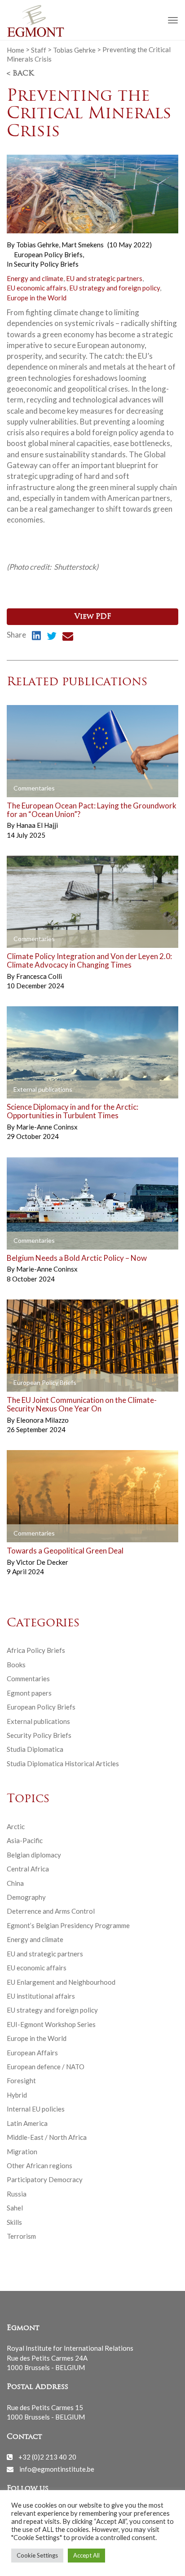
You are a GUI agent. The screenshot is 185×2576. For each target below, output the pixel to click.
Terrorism (21, 2236)
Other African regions (40, 2165)
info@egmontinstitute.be (57, 2469)
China (15, 1883)
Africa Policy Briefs (36, 1650)
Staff (39, 49)
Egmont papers (29, 1693)
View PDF (93, 617)
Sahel (15, 2208)
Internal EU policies (36, 2109)
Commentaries (28, 1679)
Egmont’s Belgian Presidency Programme (68, 1925)
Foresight (21, 2080)
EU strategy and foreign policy (115, 288)
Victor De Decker (42, 1562)
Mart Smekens (83, 245)
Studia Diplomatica (35, 1749)
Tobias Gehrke (74, 49)
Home (15, 49)
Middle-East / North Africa (47, 2137)
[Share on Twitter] (52, 637)
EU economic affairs (37, 288)
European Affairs (32, 2053)
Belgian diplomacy (34, 1855)
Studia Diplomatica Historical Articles (63, 1763)
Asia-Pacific (25, 1840)
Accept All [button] (86, 2555)
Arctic (16, 1826)
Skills (14, 2222)
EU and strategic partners (104, 278)
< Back (20, 74)
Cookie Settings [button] (37, 2555)
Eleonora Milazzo (42, 1420)
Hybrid (17, 2095)
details (28, 789)
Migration (22, 2152)
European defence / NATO (46, 2067)
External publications (38, 1721)
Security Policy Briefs (46, 264)
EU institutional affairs (41, 1996)
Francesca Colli (39, 976)
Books (16, 1665)
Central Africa (28, 1869)
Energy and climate (35, 278)
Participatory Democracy (45, 2179)
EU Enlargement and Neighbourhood (61, 1982)
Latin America (27, 2123)
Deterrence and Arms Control (51, 1911)
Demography (26, 1897)
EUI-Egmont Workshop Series (51, 2024)
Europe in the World (37, 298)
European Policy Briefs (48, 254)
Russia (17, 2194)
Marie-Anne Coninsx (47, 1127)
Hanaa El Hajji (37, 825)
